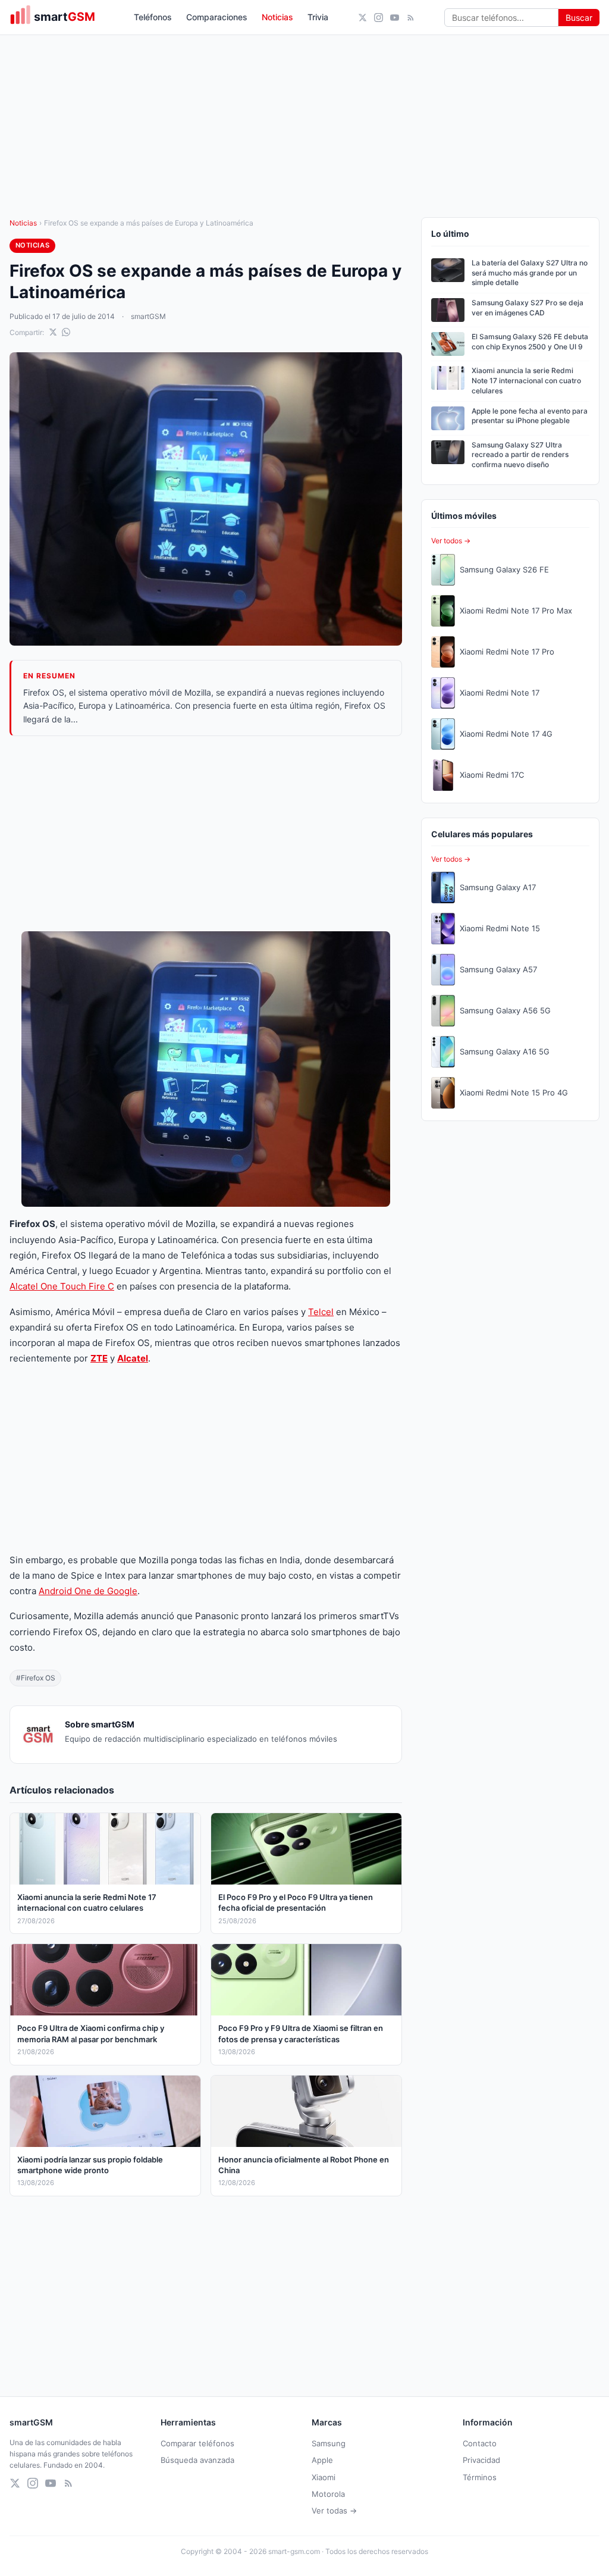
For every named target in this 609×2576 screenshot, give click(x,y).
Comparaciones (217, 17)
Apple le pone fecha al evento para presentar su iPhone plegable (530, 416)
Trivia (318, 17)
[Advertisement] (206, 834)
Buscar (579, 18)
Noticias (277, 17)
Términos (480, 2477)
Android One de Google (88, 1591)
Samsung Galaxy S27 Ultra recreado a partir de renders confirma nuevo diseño (520, 455)
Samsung (329, 2443)
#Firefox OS (36, 1678)
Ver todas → (334, 2511)
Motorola (328, 2494)
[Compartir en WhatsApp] (66, 332)
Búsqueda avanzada (197, 2460)
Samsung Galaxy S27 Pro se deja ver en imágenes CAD (528, 308)
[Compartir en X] (53, 332)
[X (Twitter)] (362, 18)
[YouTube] (395, 18)
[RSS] (411, 18)
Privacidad (481, 2460)
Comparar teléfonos (197, 2443)
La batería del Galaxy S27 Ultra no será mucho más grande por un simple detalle (530, 273)
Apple (322, 2460)
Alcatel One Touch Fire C (62, 1286)
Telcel (321, 1312)
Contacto (480, 2443)
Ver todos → (451, 541)
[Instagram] (379, 18)
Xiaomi (324, 2477)
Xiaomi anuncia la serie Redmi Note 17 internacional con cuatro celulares (526, 381)
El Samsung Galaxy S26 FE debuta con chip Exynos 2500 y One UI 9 (530, 342)
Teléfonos (153, 17)
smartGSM (148, 316)
